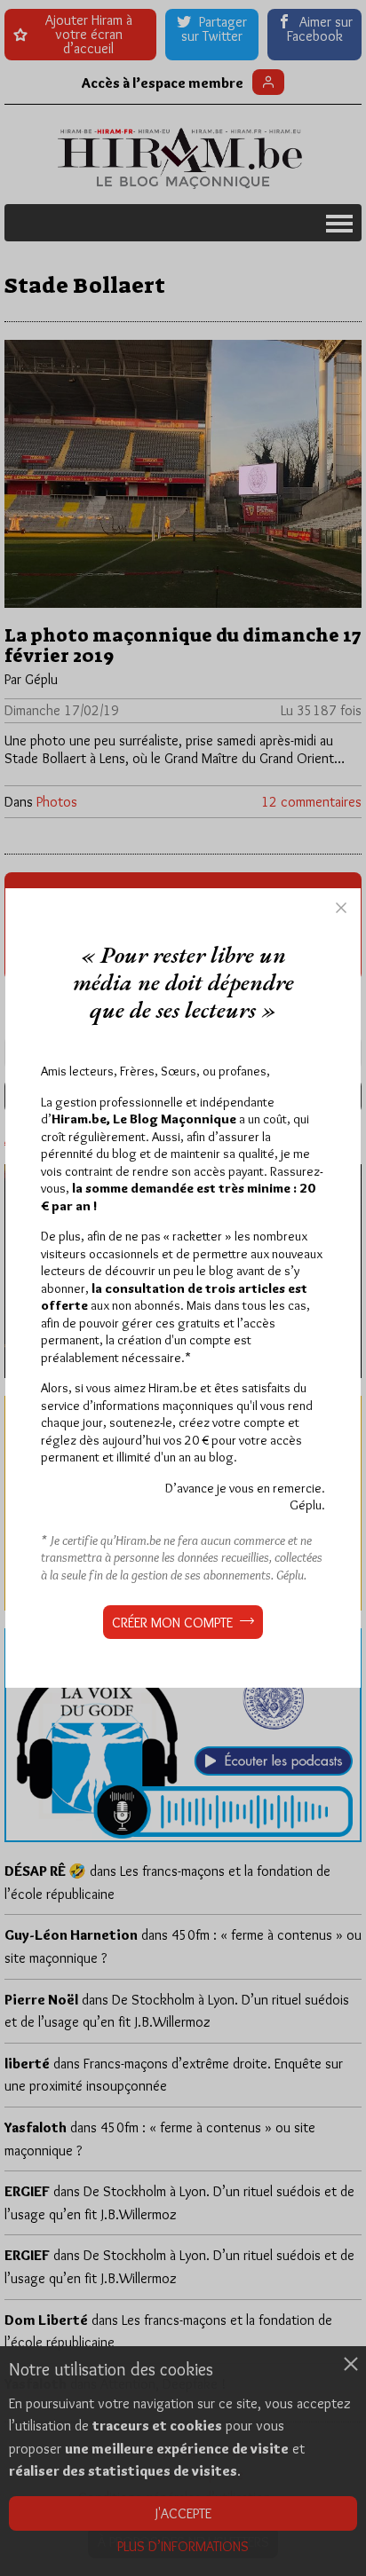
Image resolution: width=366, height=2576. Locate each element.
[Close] (341, 908)
